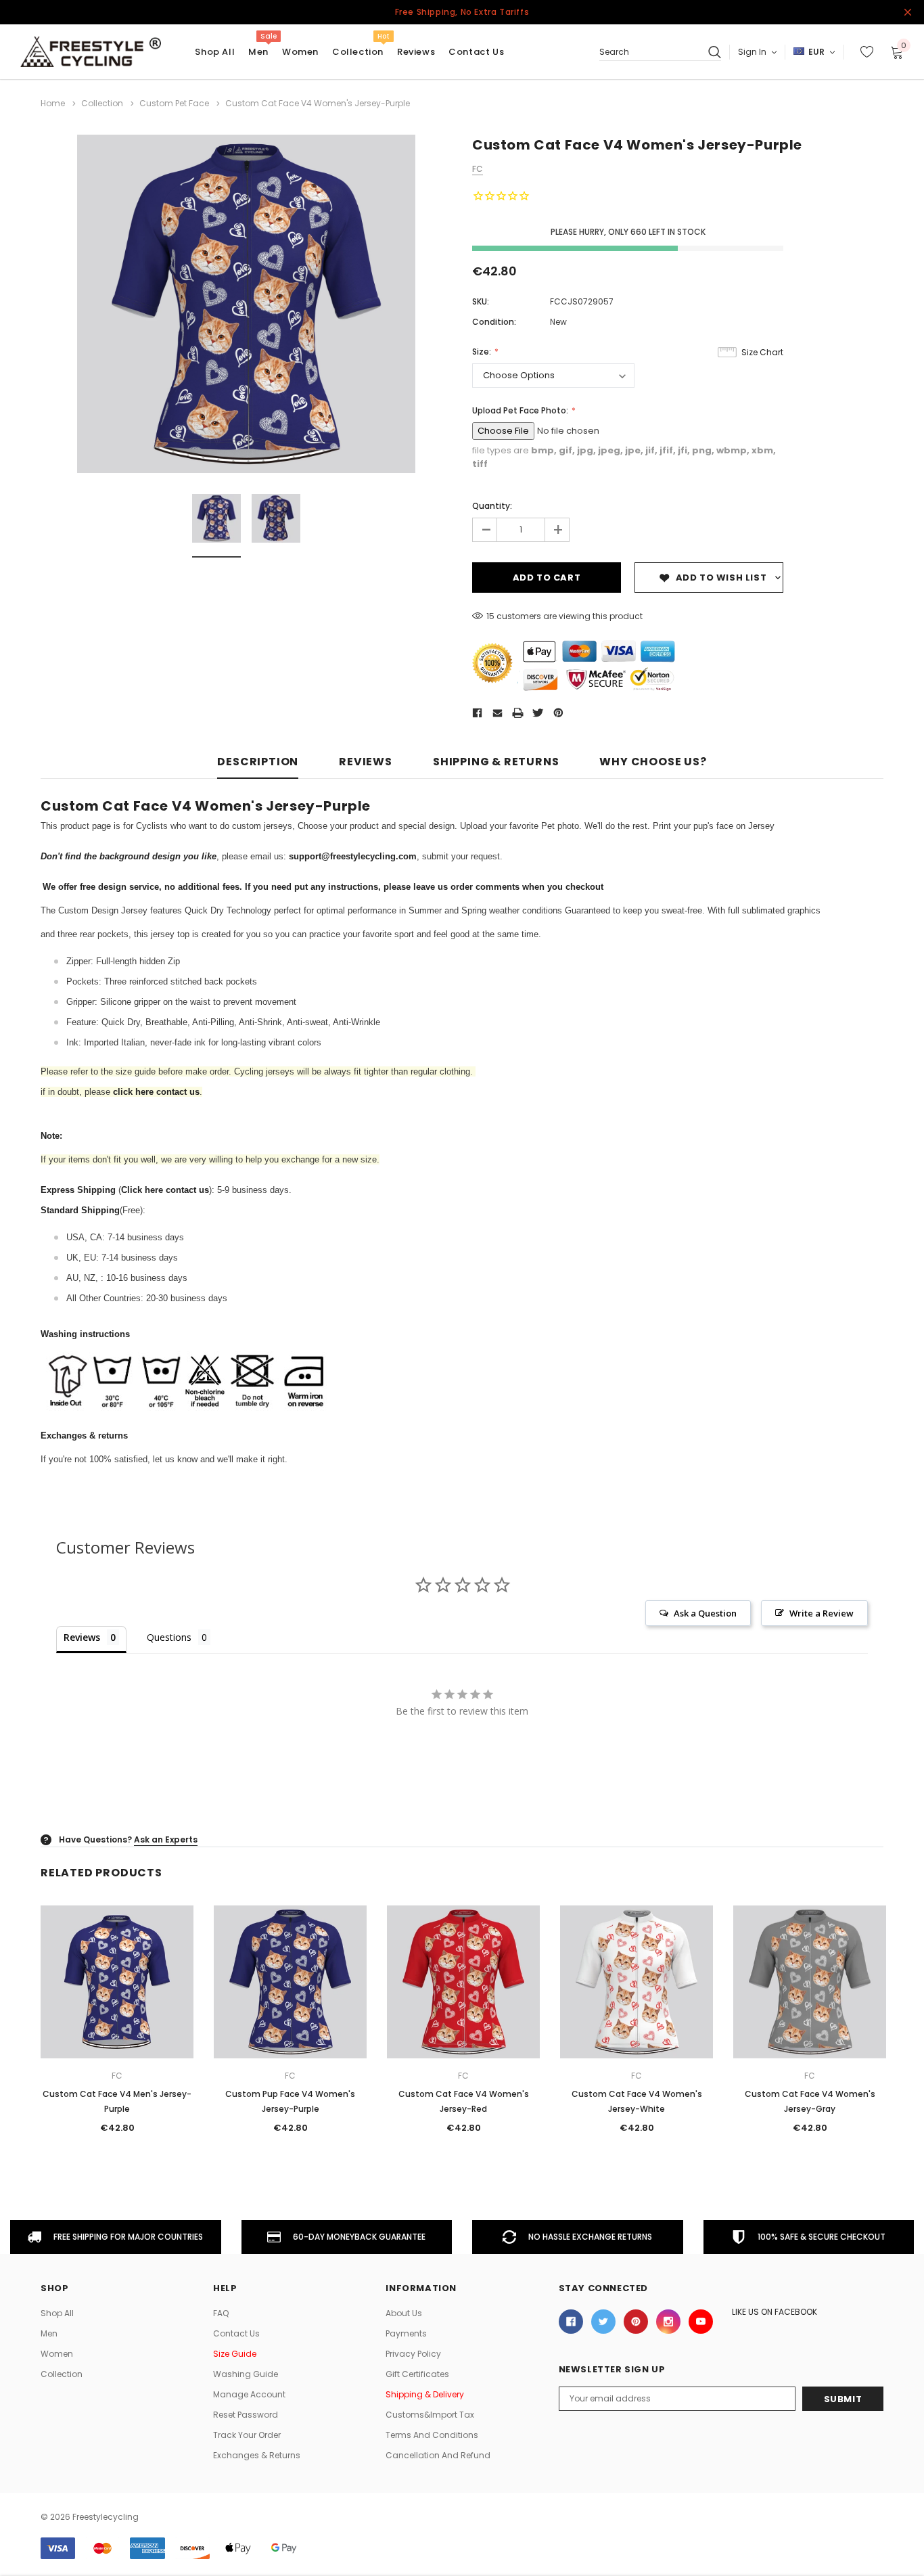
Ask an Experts (166, 1839)
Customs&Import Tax (430, 2415)
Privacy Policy (413, 2354)
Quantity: (492, 506)
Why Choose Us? (653, 762)
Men (258, 52)
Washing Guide (246, 2374)
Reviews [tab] (82, 1637)
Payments (406, 2333)
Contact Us (236, 2333)
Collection (358, 52)
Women (300, 52)
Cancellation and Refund (438, 2455)
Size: (483, 352)
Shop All (57, 2313)
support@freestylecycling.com (353, 856)
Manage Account (249, 2394)
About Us (404, 2313)
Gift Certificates (417, 2374)
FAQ (221, 2313)
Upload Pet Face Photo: (521, 410)
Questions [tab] (169, 1637)
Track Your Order (247, 2435)
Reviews (366, 762)
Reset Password (246, 2415)
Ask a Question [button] (705, 1613)
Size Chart (762, 352)
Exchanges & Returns (257, 2455)
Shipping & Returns (496, 762)
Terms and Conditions (432, 2435)
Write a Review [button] (822, 1613)
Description (258, 762)
